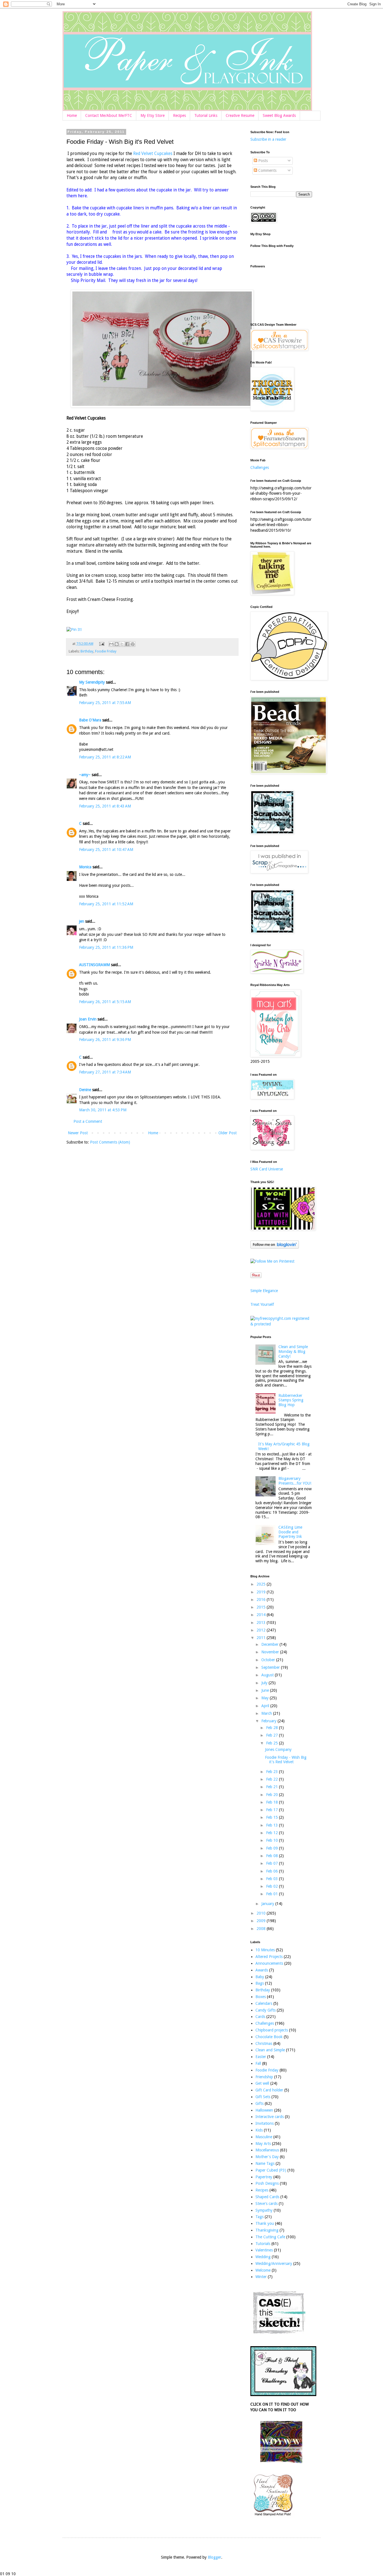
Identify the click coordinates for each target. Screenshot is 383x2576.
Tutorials (263, 2244)
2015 (262, 1607)
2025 (262, 1584)
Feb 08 (273, 1856)
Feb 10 (273, 1840)
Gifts (259, 2103)
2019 (262, 1592)
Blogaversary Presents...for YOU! (295, 1481)
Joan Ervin (88, 1019)
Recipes (179, 115)
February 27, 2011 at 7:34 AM (105, 1072)
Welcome (263, 2270)
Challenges (260, 467)
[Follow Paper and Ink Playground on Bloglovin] (275, 1247)
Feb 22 (273, 1779)
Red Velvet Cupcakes (153, 154)
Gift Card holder (269, 2090)
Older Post (228, 1133)
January (268, 1904)
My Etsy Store (153, 115)
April (266, 1706)
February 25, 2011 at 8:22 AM (105, 757)
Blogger (214, 2557)
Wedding (263, 2257)
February (269, 1721)
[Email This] (111, 644)
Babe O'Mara (90, 720)
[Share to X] (122, 644)
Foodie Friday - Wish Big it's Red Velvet (286, 1760)
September (271, 1667)
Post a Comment (88, 1121)
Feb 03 (273, 1879)
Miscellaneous (267, 2150)
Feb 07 (273, 1863)
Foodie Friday (106, 651)
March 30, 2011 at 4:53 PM (103, 1110)
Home (72, 115)
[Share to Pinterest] (133, 644)
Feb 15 (273, 1817)
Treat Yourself (262, 1304)
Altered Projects (269, 1957)
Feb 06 (273, 1871)
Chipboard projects (272, 2030)
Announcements (269, 1963)
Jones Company (278, 1749)
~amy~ (85, 775)
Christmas (264, 2043)
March (267, 1713)
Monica (85, 867)
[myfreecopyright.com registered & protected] (281, 1324)
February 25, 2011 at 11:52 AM (106, 904)
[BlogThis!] (117, 644)
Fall (258, 2063)
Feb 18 (273, 1802)
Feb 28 (273, 1728)
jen (82, 921)
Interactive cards (270, 2117)
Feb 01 (273, 1894)
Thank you (265, 2223)
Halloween (264, 2110)
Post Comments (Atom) (110, 1142)
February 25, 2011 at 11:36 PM (106, 947)
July (265, 1683)
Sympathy (264, 2210)
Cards (260, 2017)
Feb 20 (273, 1795)
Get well (262, 2083)
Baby (260, 1977)
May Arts (263, 2144)
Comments (267, 170)
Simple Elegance (264, 1291)
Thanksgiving (267, 2230)
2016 (262, 1600)
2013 (262, 1623)
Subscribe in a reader (268, 139)
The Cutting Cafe (270, 2237)
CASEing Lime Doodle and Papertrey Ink (290, 1532)
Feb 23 (273, 1772)
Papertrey (264, 2177)
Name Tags (265, 2163)
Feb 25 (273, 1743)
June (266, 1690)
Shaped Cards (267, 2197)
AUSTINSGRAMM (94, 965)
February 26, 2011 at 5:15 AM (105, 1002)
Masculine (264, 2137)
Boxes (261, 1997)
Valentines (264, 2250)
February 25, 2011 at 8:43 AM (105, 806)
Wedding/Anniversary (274, 2263)
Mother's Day (267, 2157)
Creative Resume (240, 115)
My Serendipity (92, 682)
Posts (262, 161)
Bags (260, 1983)
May (266, 1698)
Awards (262, 1970)
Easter (261, 2057)
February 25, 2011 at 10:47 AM (106, 850)
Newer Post (78, 1133)
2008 (262, 1929)
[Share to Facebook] (127, 644)
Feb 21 (273, 1787)
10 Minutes (265, 1950)
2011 (262, 1638)
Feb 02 (273, 1886)
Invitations (265, 2123)
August (268, 1675)
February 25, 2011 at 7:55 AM (105, 703)
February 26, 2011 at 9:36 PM (105, 1040)
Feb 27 (273, 1735)
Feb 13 (273, 1825)
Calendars (264, 2003)
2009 (262, 1921)
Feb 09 (273, 1848)
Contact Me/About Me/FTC (109, 115)
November (271, 1652)
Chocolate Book (269, 2037)
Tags (259, 2217)
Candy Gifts (266, 2010)
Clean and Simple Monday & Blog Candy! (293, 1351)
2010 (262, 1913)
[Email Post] (101, 644)
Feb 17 (273, 1810)
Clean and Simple (270, 2050)
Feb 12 (273, 1833)
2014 (262, 1615)
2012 (262, 1630)
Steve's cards (267, 2204)
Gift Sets (263, 2097)
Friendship (264, 2077)
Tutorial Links (206, 115)
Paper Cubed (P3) (271, 2170)
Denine (85, 1090)
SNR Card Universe (267, 1169)
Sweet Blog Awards (279, 115)
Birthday (87, 651)
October (269, 1660)
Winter (261, 2277)
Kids (259, 2130)
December (270, 1644)
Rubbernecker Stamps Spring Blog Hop (291, 1400)
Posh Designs (267, 2183)
